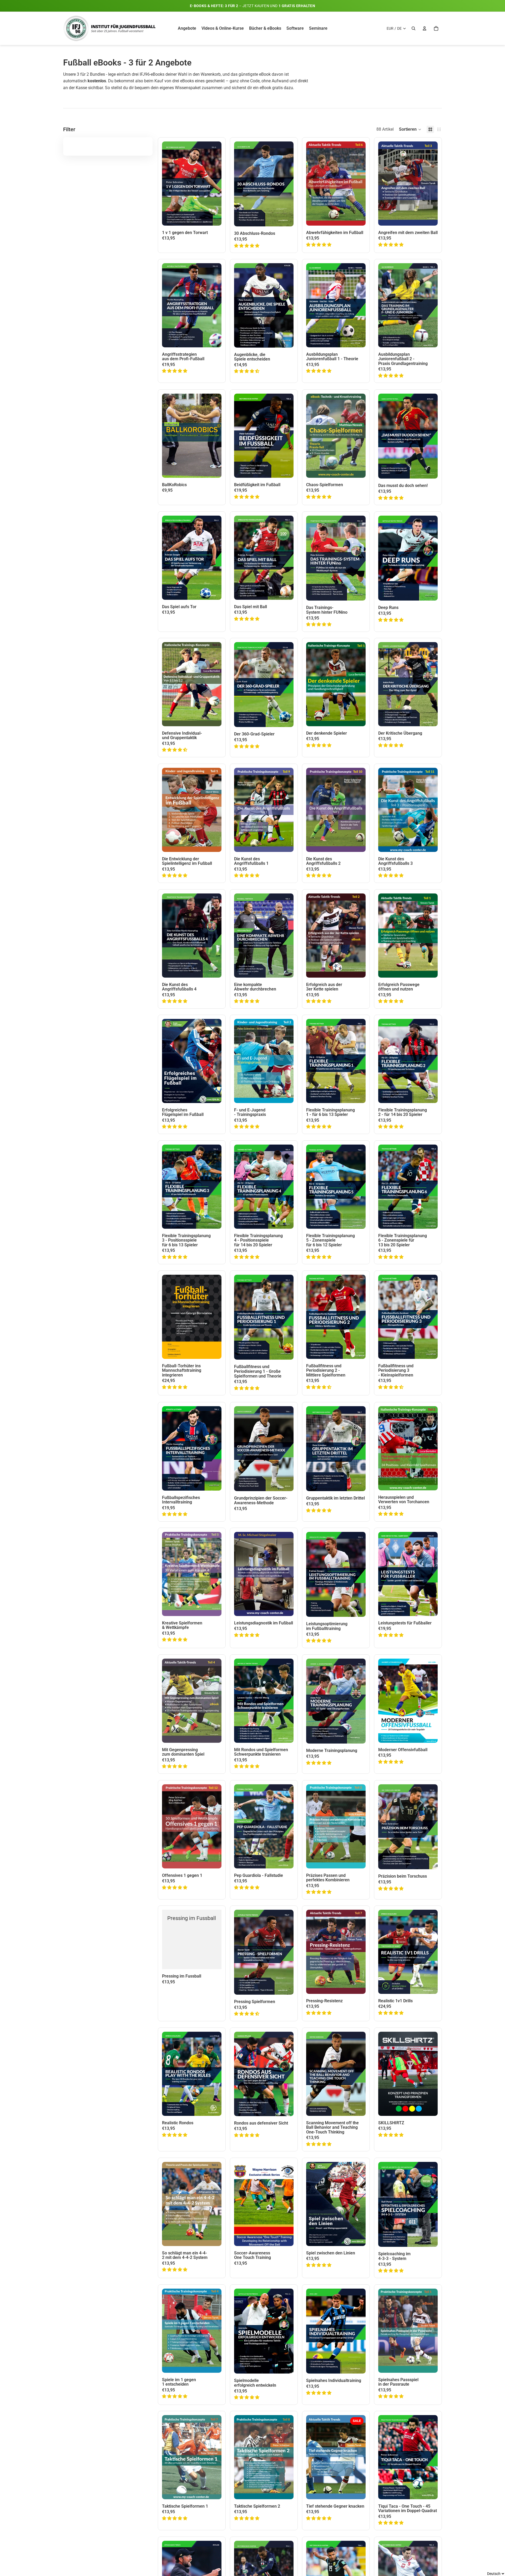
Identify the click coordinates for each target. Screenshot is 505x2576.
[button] (410, 129)
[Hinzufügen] (285, 218)
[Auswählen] (213, 217)
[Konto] (425, 28)
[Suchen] (413, 28)
